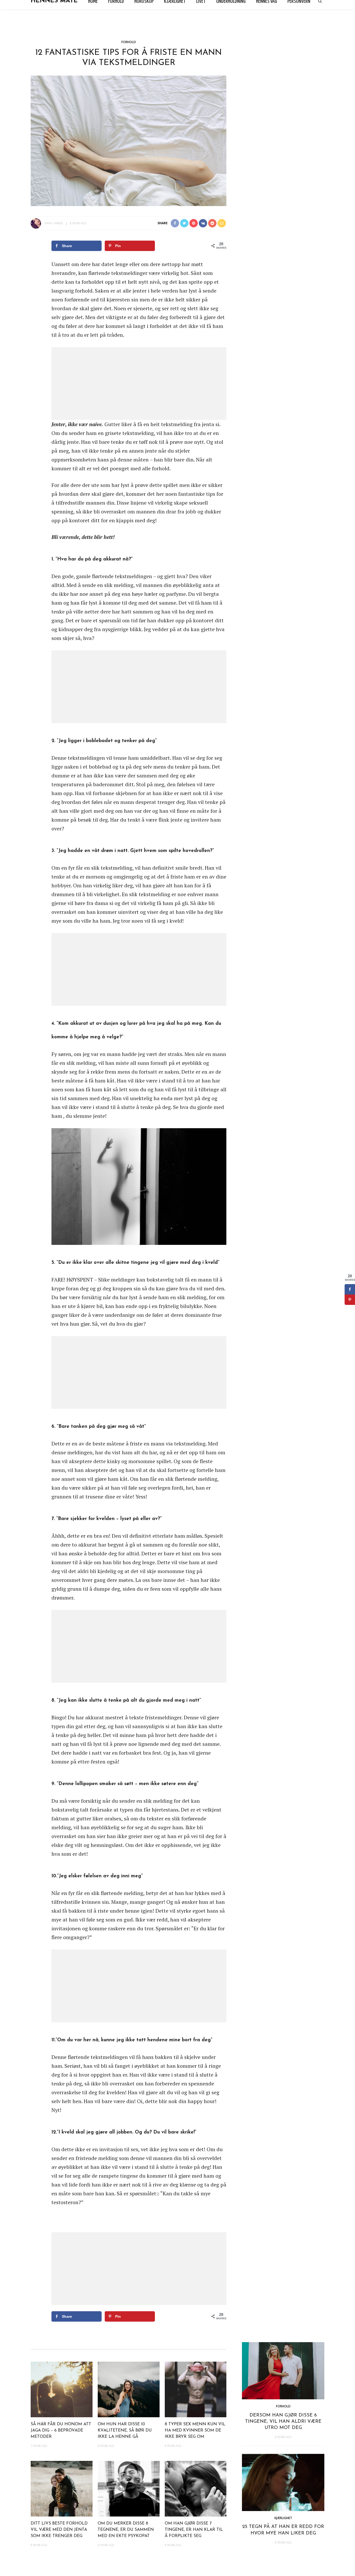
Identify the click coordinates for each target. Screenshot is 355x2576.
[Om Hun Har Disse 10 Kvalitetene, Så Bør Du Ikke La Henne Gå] (129, 2389)
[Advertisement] (139, 384)
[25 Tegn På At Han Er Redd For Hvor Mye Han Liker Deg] (283, 2482)
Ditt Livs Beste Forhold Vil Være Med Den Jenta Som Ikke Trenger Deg (59, 2530)
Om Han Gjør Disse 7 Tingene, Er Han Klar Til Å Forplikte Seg (194, 2530)
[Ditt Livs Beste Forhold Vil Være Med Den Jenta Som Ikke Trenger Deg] (62, 2488)
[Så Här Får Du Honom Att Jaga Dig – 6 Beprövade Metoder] (62, 2389)
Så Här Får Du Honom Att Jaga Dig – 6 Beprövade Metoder (61, 2430)
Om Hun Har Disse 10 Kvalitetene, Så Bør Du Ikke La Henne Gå (125, 2430)
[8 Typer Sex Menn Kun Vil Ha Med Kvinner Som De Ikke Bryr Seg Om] (196, 2389)
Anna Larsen (54, 223)
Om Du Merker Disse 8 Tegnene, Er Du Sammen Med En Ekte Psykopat (126, 2530)
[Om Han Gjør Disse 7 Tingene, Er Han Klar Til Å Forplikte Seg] (196, 2488)
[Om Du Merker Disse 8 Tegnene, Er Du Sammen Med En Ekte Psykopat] (129, 2488)
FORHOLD (129, 42)
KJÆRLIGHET (283, 2518)
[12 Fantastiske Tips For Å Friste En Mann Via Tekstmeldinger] (129, 140)
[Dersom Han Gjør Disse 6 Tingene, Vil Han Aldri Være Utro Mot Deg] (283, 2370)
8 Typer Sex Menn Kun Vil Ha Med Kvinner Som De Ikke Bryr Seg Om (195, 2430)
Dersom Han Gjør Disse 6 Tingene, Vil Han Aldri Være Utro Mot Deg (283, 2422)
